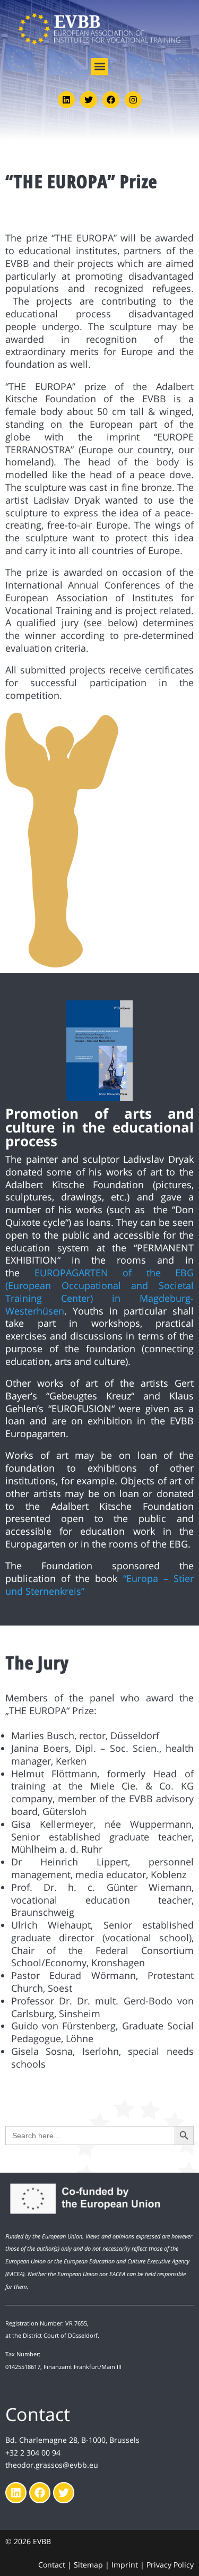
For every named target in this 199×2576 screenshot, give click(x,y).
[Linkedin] (66, 100)
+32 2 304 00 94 (33, 2453)
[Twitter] (89, 100)
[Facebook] (111, 100)
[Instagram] (133, 100)
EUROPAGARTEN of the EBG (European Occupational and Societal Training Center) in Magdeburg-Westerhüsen (99, 1291)
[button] (99, 67)
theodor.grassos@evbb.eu (52, 2465)
